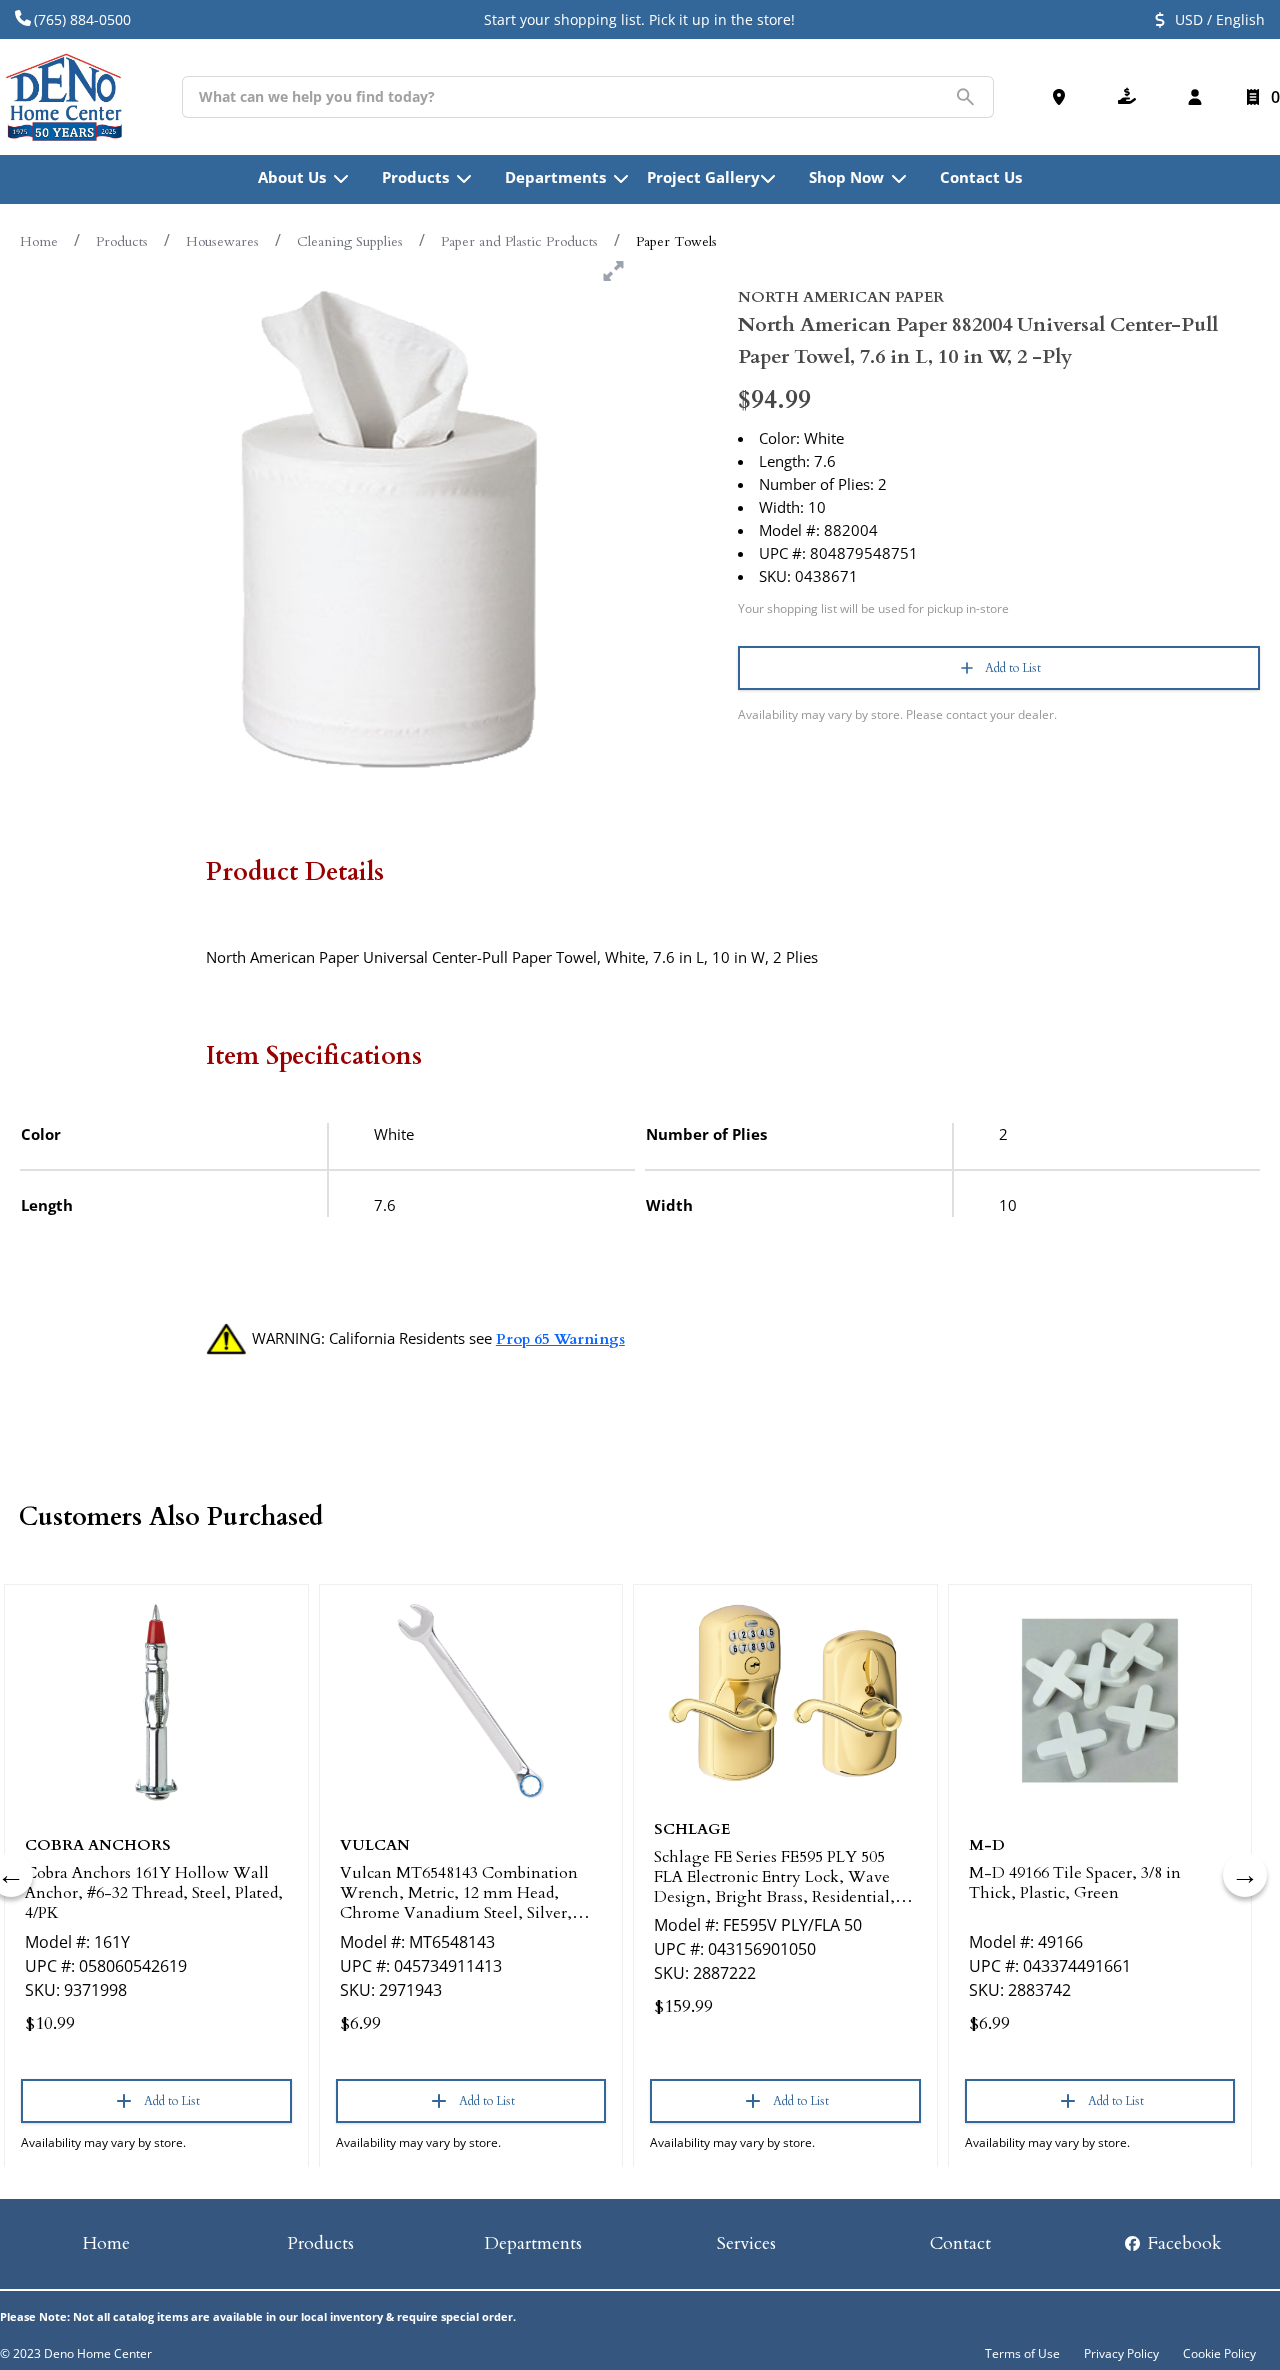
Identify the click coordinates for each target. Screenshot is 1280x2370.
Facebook (1182, 2243)
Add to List (1013, 668)
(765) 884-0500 (82, 19)
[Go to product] (156, 1701)
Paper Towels (676, 241)
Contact (960, 2243)
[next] (1245, 1875)
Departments (533, 2243)
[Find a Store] (1063, 97)
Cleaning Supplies (350, 241)
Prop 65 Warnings (560, 1339)
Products (122, 241)
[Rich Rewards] (1131, 97)
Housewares (222, 241)
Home (39, 241)
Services (746, 2243)
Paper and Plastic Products (519, 241)
